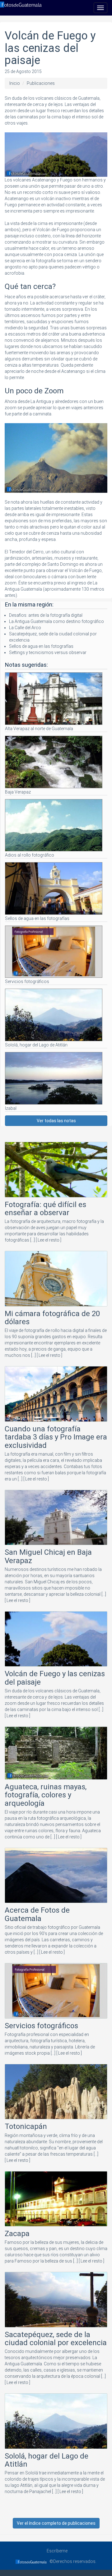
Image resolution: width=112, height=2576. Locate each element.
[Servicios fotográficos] (56, 1992)
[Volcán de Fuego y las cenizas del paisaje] (56, 1640)
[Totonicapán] (56, 2093)
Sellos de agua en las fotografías (41, 646)
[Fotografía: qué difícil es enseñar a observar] (56, 1171)
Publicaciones (41, 83)
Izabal (11, 1108)
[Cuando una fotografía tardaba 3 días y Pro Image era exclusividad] (56, 1395)
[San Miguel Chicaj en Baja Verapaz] (56, 1519)
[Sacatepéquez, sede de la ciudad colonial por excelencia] (56, 2301)
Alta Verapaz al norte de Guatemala (39, 729)
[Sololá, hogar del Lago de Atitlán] (56, 2422)
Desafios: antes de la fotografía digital (46, 615)
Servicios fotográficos (27, 981)
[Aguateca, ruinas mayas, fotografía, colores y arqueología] (56, 1754)
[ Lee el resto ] (49, 1240)
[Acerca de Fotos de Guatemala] (56, 1877)
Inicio (15, 83)
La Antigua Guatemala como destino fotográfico (56, 621)
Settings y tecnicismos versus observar (48, 652)
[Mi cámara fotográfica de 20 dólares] (56, 1280)
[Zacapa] (56, 2200)
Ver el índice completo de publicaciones (56, 2523)
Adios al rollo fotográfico (30, 855)
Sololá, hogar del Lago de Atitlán (36, 1045)
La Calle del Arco (25, 628)
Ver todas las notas (56, 1121)
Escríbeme (56, 2551)
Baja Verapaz (18, 792)
